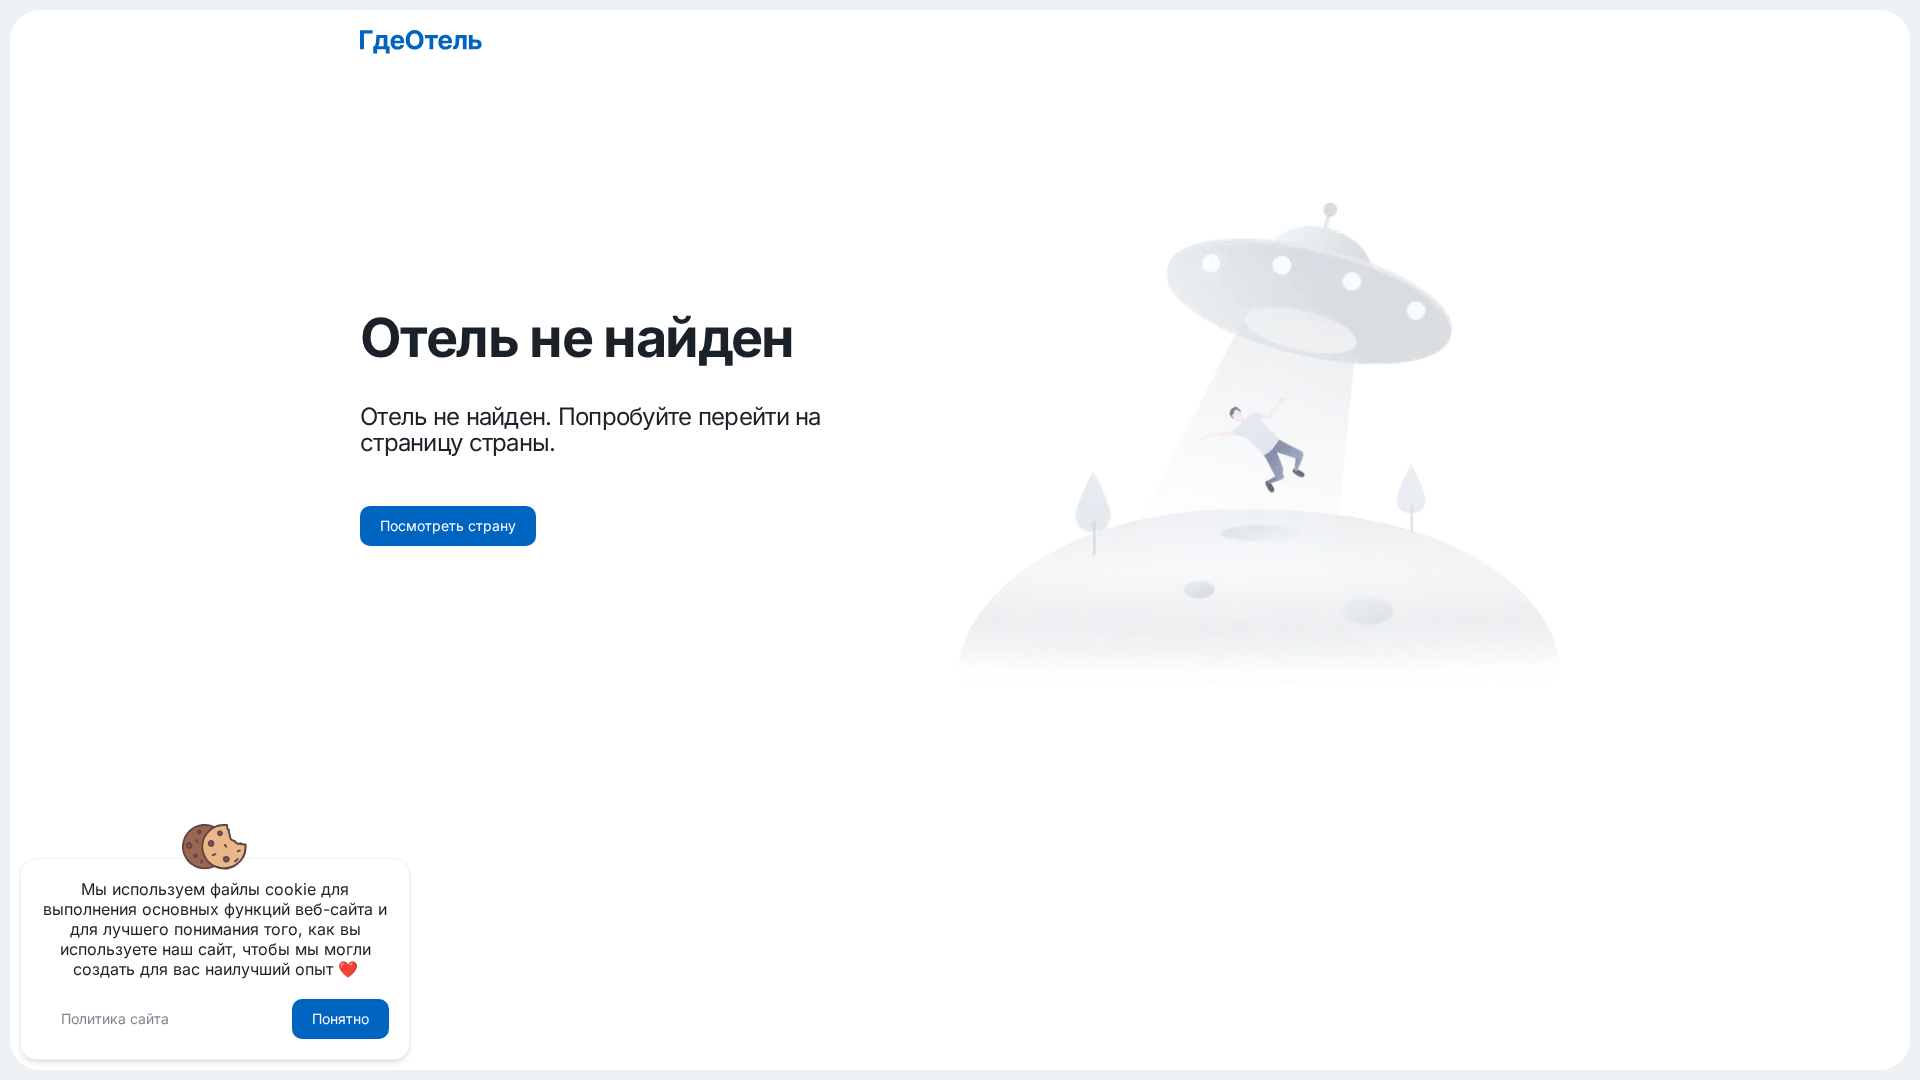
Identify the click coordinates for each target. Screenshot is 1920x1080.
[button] (448, 526)
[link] (960, 42)
